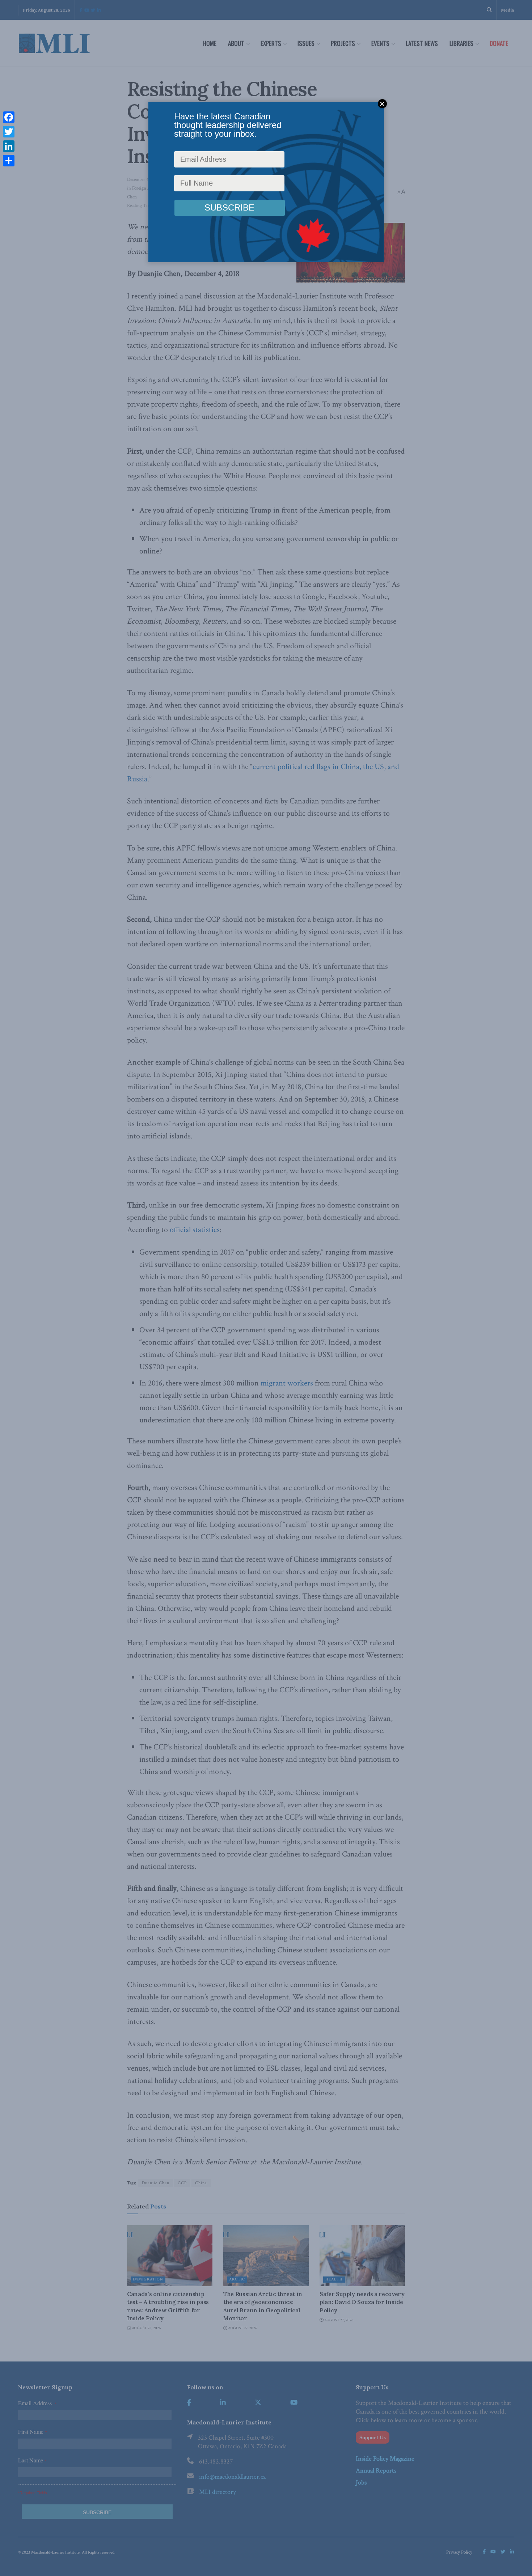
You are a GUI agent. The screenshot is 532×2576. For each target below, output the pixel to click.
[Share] (9, 161)
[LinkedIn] (9, 146)
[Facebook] (9, 117)
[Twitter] (9, 132)
